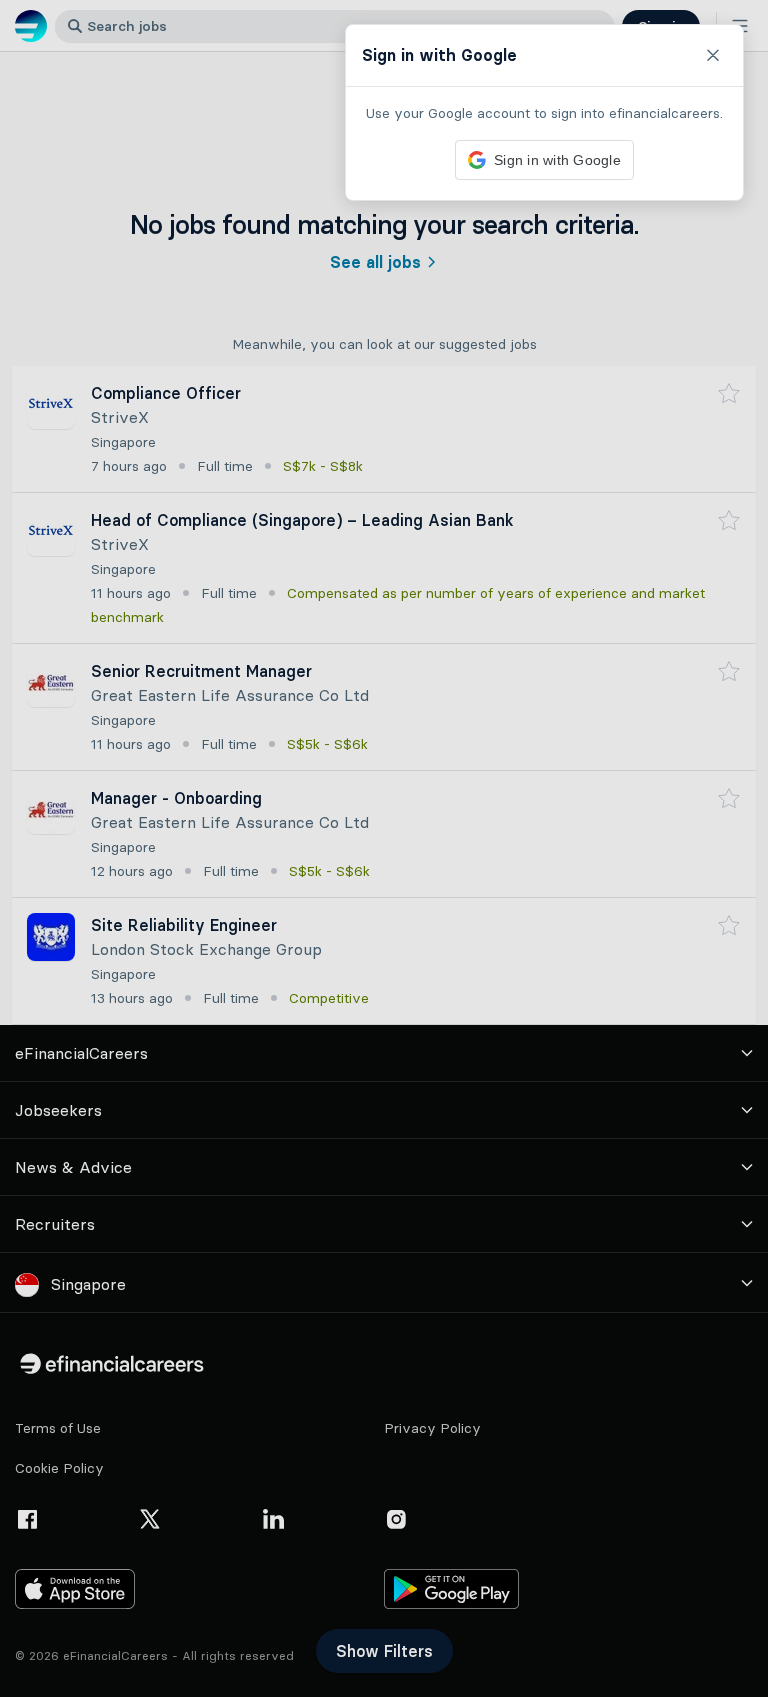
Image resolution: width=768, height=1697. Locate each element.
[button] (384, 848)
